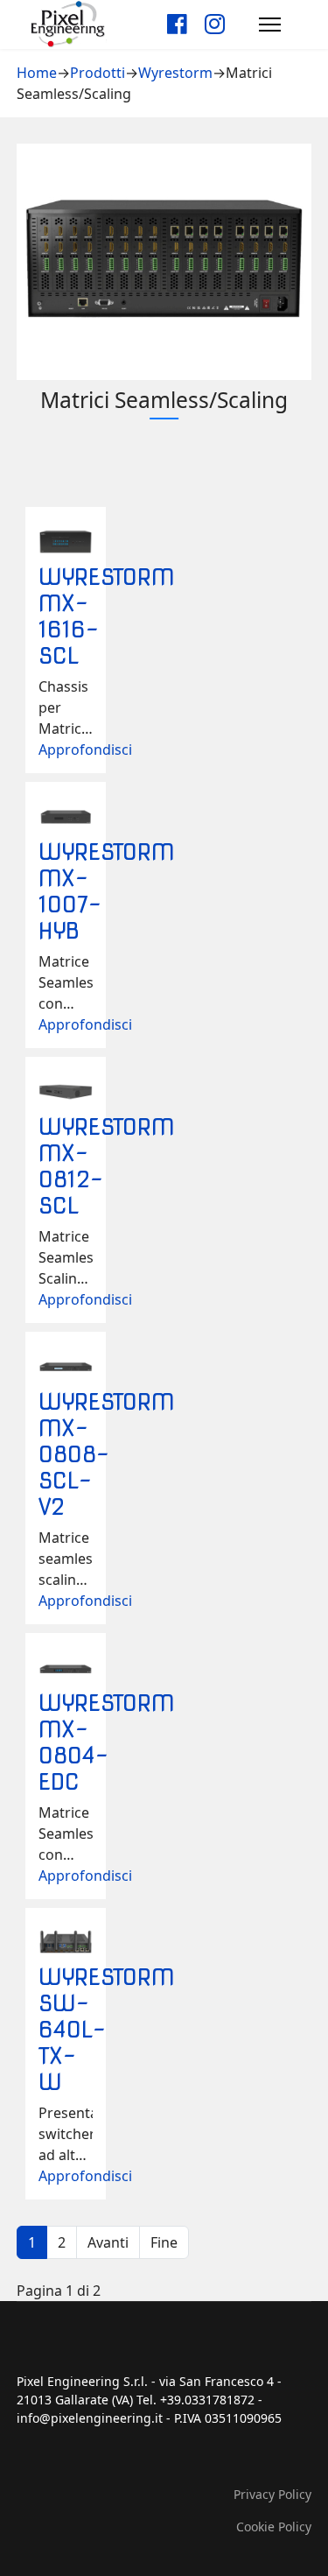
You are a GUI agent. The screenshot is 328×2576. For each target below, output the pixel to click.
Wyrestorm (175, 73)
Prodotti (98, 73)
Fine (164, 2242)
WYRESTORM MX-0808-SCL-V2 (107, 1454)
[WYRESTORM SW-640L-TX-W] (66, 1943)
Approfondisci (85, 750)
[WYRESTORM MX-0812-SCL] (66, 1092)
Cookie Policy (274, 2527)
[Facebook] (177, 24)
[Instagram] (215, 24)
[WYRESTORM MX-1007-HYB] (66, 817)
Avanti (108, 2242)
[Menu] (270, 24)
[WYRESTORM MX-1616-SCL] (66, 542)
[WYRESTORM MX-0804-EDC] (66, 1668)
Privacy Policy (272, 2494)
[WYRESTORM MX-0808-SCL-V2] (66, 1367)
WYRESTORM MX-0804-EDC (107, 1742)
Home (37, 73)
